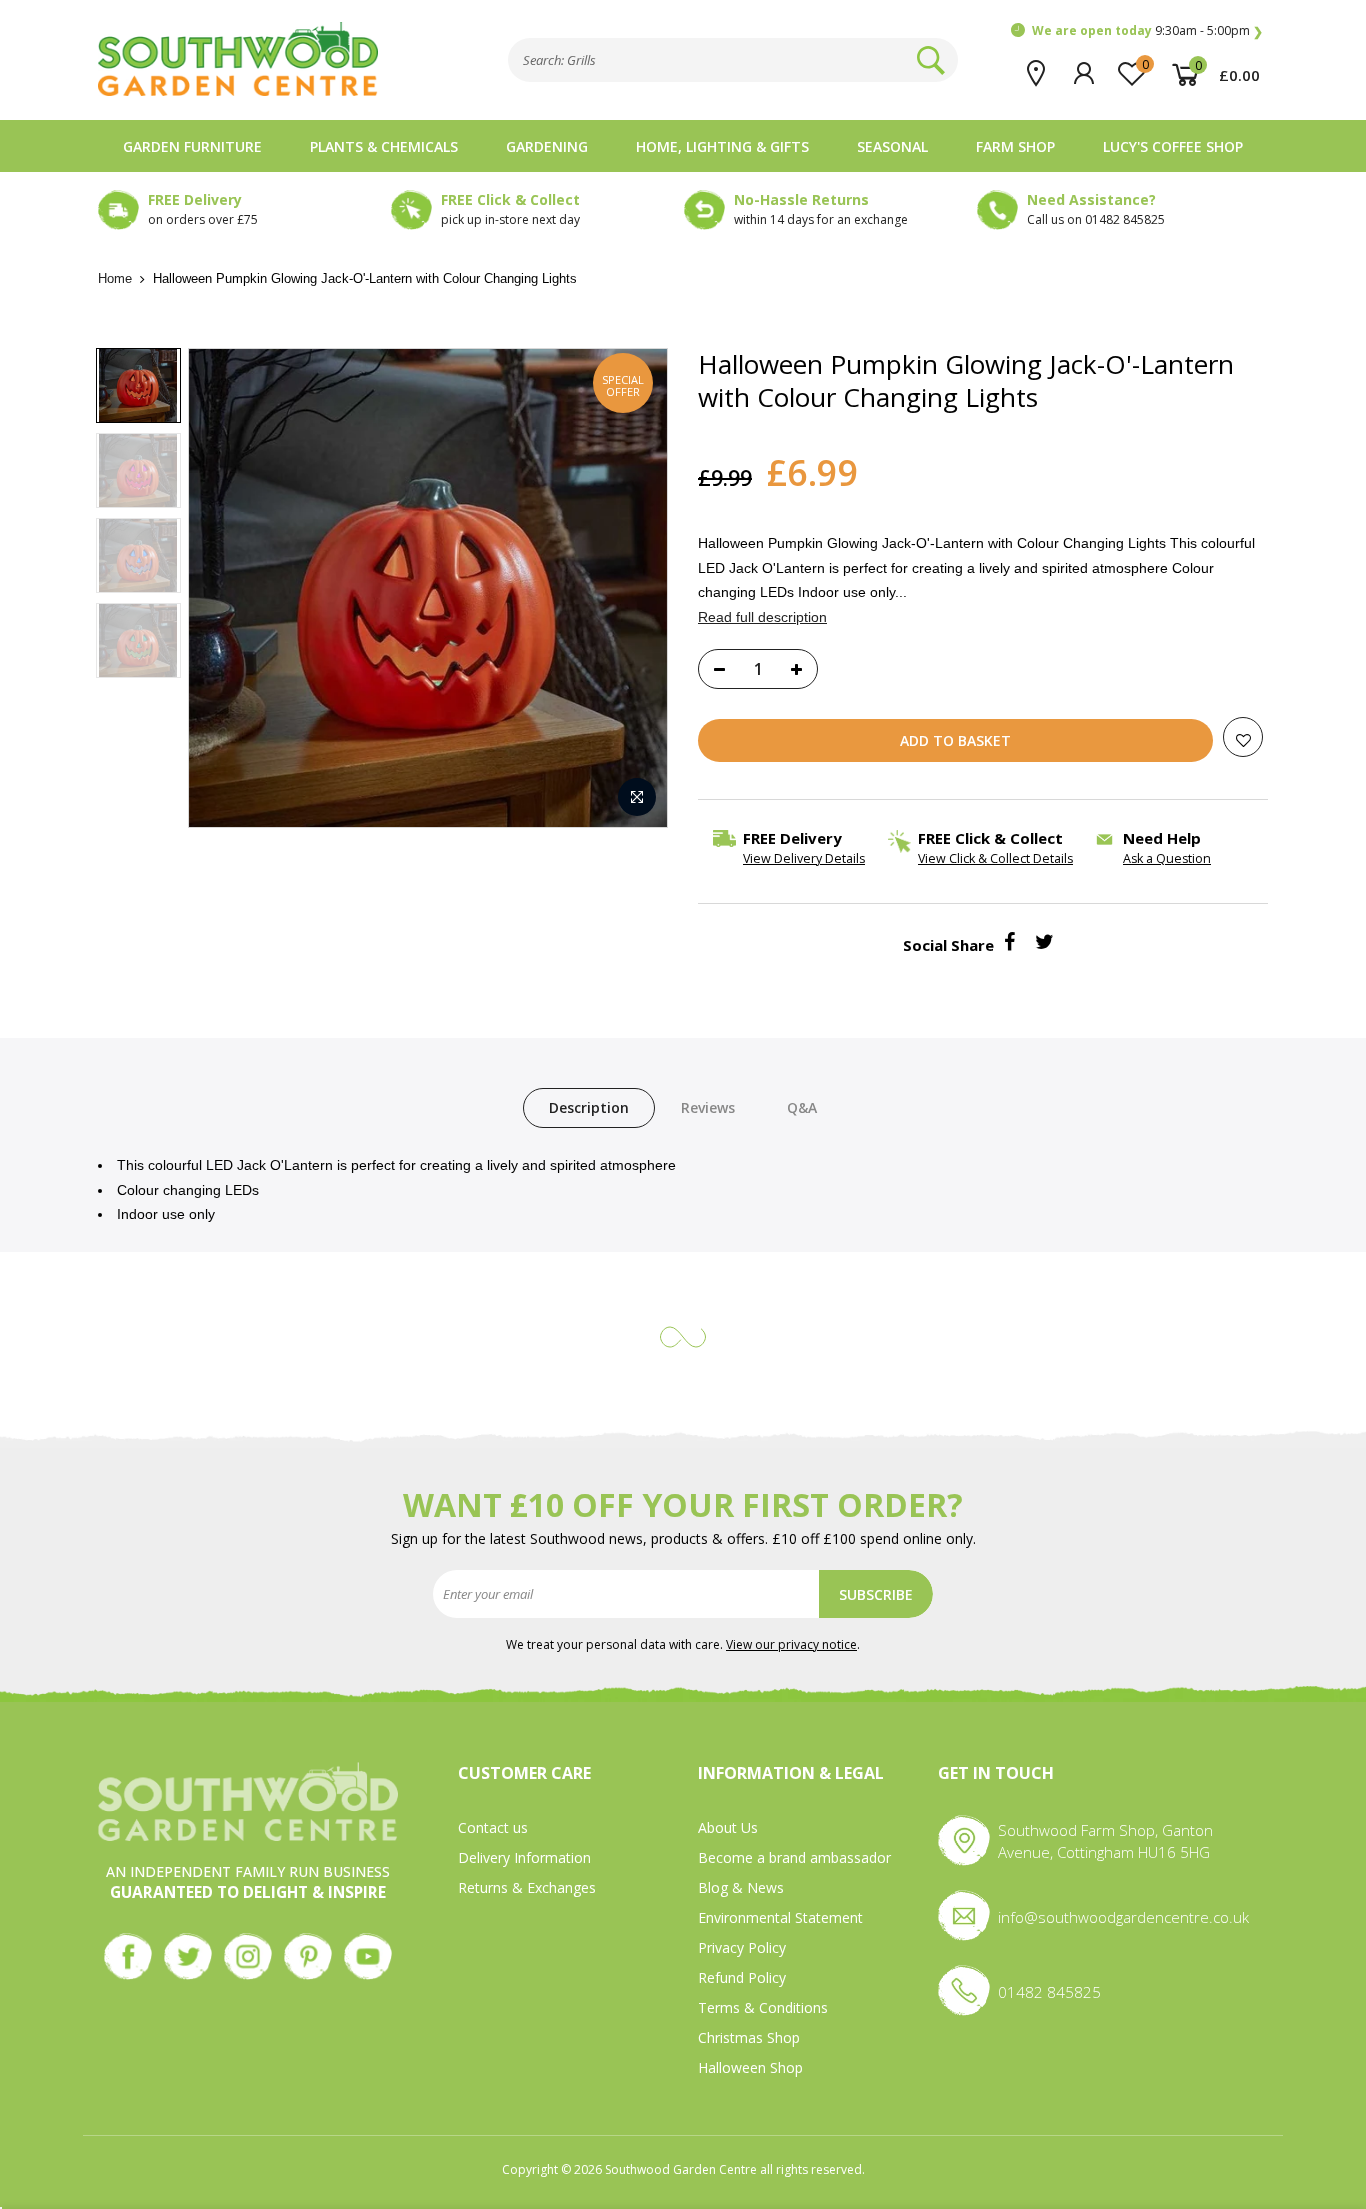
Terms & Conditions (763, 2007)
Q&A (802, 1107)
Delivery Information (524, 1857)
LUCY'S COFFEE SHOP (1173, 146)
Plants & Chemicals (384, 146)
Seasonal (892, 146)
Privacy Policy (742, 1947)
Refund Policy (742, 1977)
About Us (728, 1827)
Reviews (708, 1107)
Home (115, 278)
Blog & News (741, 1887)
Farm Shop (1015, 146)
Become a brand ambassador (794, 1857)
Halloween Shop (750, 2067)
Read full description (762, 617)
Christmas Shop (749, 2037)
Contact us (493, 1827)
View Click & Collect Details (995, 858)
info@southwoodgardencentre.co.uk (1123, 1917)
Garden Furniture (192, 146)
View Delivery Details (804, 858)
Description (589, 1107)
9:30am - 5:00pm (1141, 30)
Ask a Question (1167, 858)
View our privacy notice (791, 1644)
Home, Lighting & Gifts (722, 146)
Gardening (547, 146)
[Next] (632, 588)
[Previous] (224, 588)
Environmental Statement (780, 1917)
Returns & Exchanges (527, 1887)
